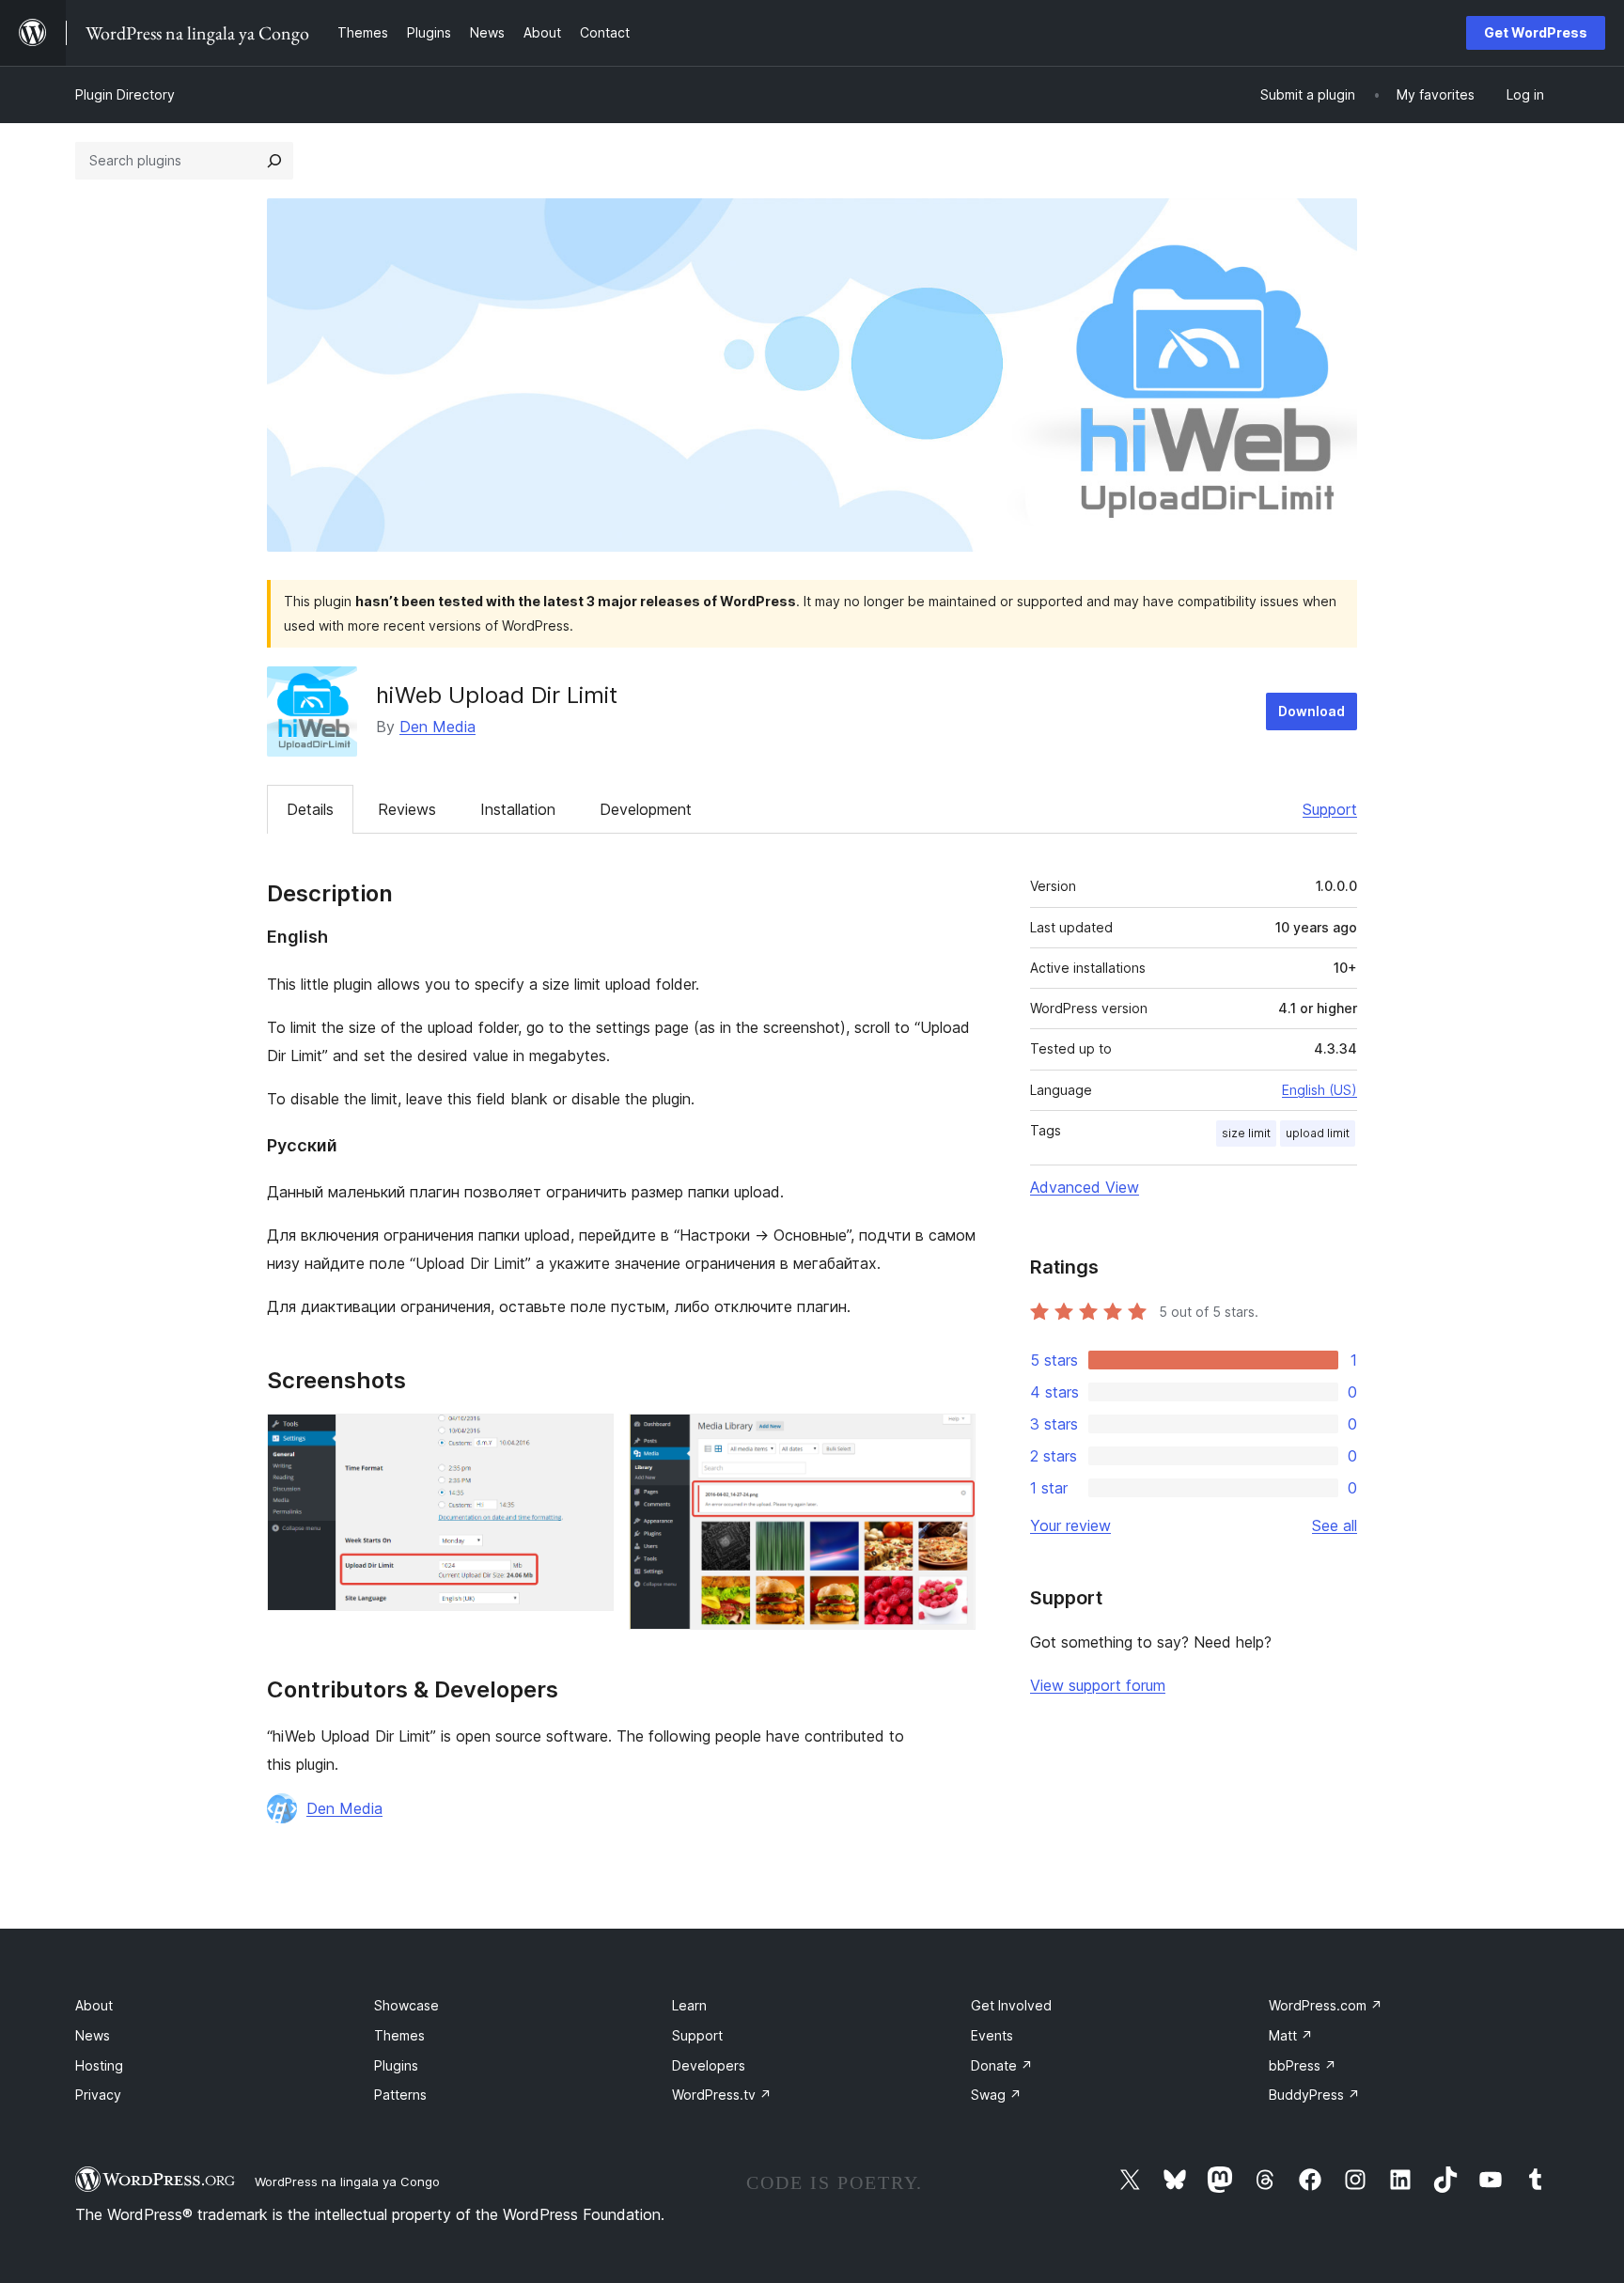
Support (1330, 809)
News (93, 2035)
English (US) (1319, 1090)
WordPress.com (1326, 2005)
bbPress (1303, 2065)
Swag (996, 2095)
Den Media (437, 727)
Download (1312, 711)
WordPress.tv (722, 2095)
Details (310, 809)
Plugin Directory (125, 94)
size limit (1246, 1133)
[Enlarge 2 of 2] (950, 1439)
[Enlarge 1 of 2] (588, 1439)
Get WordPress (1536, 32)
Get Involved (1011, 2005)
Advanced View (1085, 1187)
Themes (399, 2035)
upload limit (1318, 1133)
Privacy (98, 2095)
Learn (689, 2005)
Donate (1002, 2065)
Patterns (400, 2095)
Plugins (396, 2065)
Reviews (407, 809)
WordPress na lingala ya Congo (347, 2181)
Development (646, 809)
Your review (1070, 1525)
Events (992, 2035)
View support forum (1098, 1685)
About (94, 2005)
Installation (518, 809)
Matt (1291, 2035)
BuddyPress (1314, 2095)
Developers (709, 2065)
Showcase (406, 2005)
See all (1335, 1525)
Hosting (99, 2065)
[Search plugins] (274, 161)
